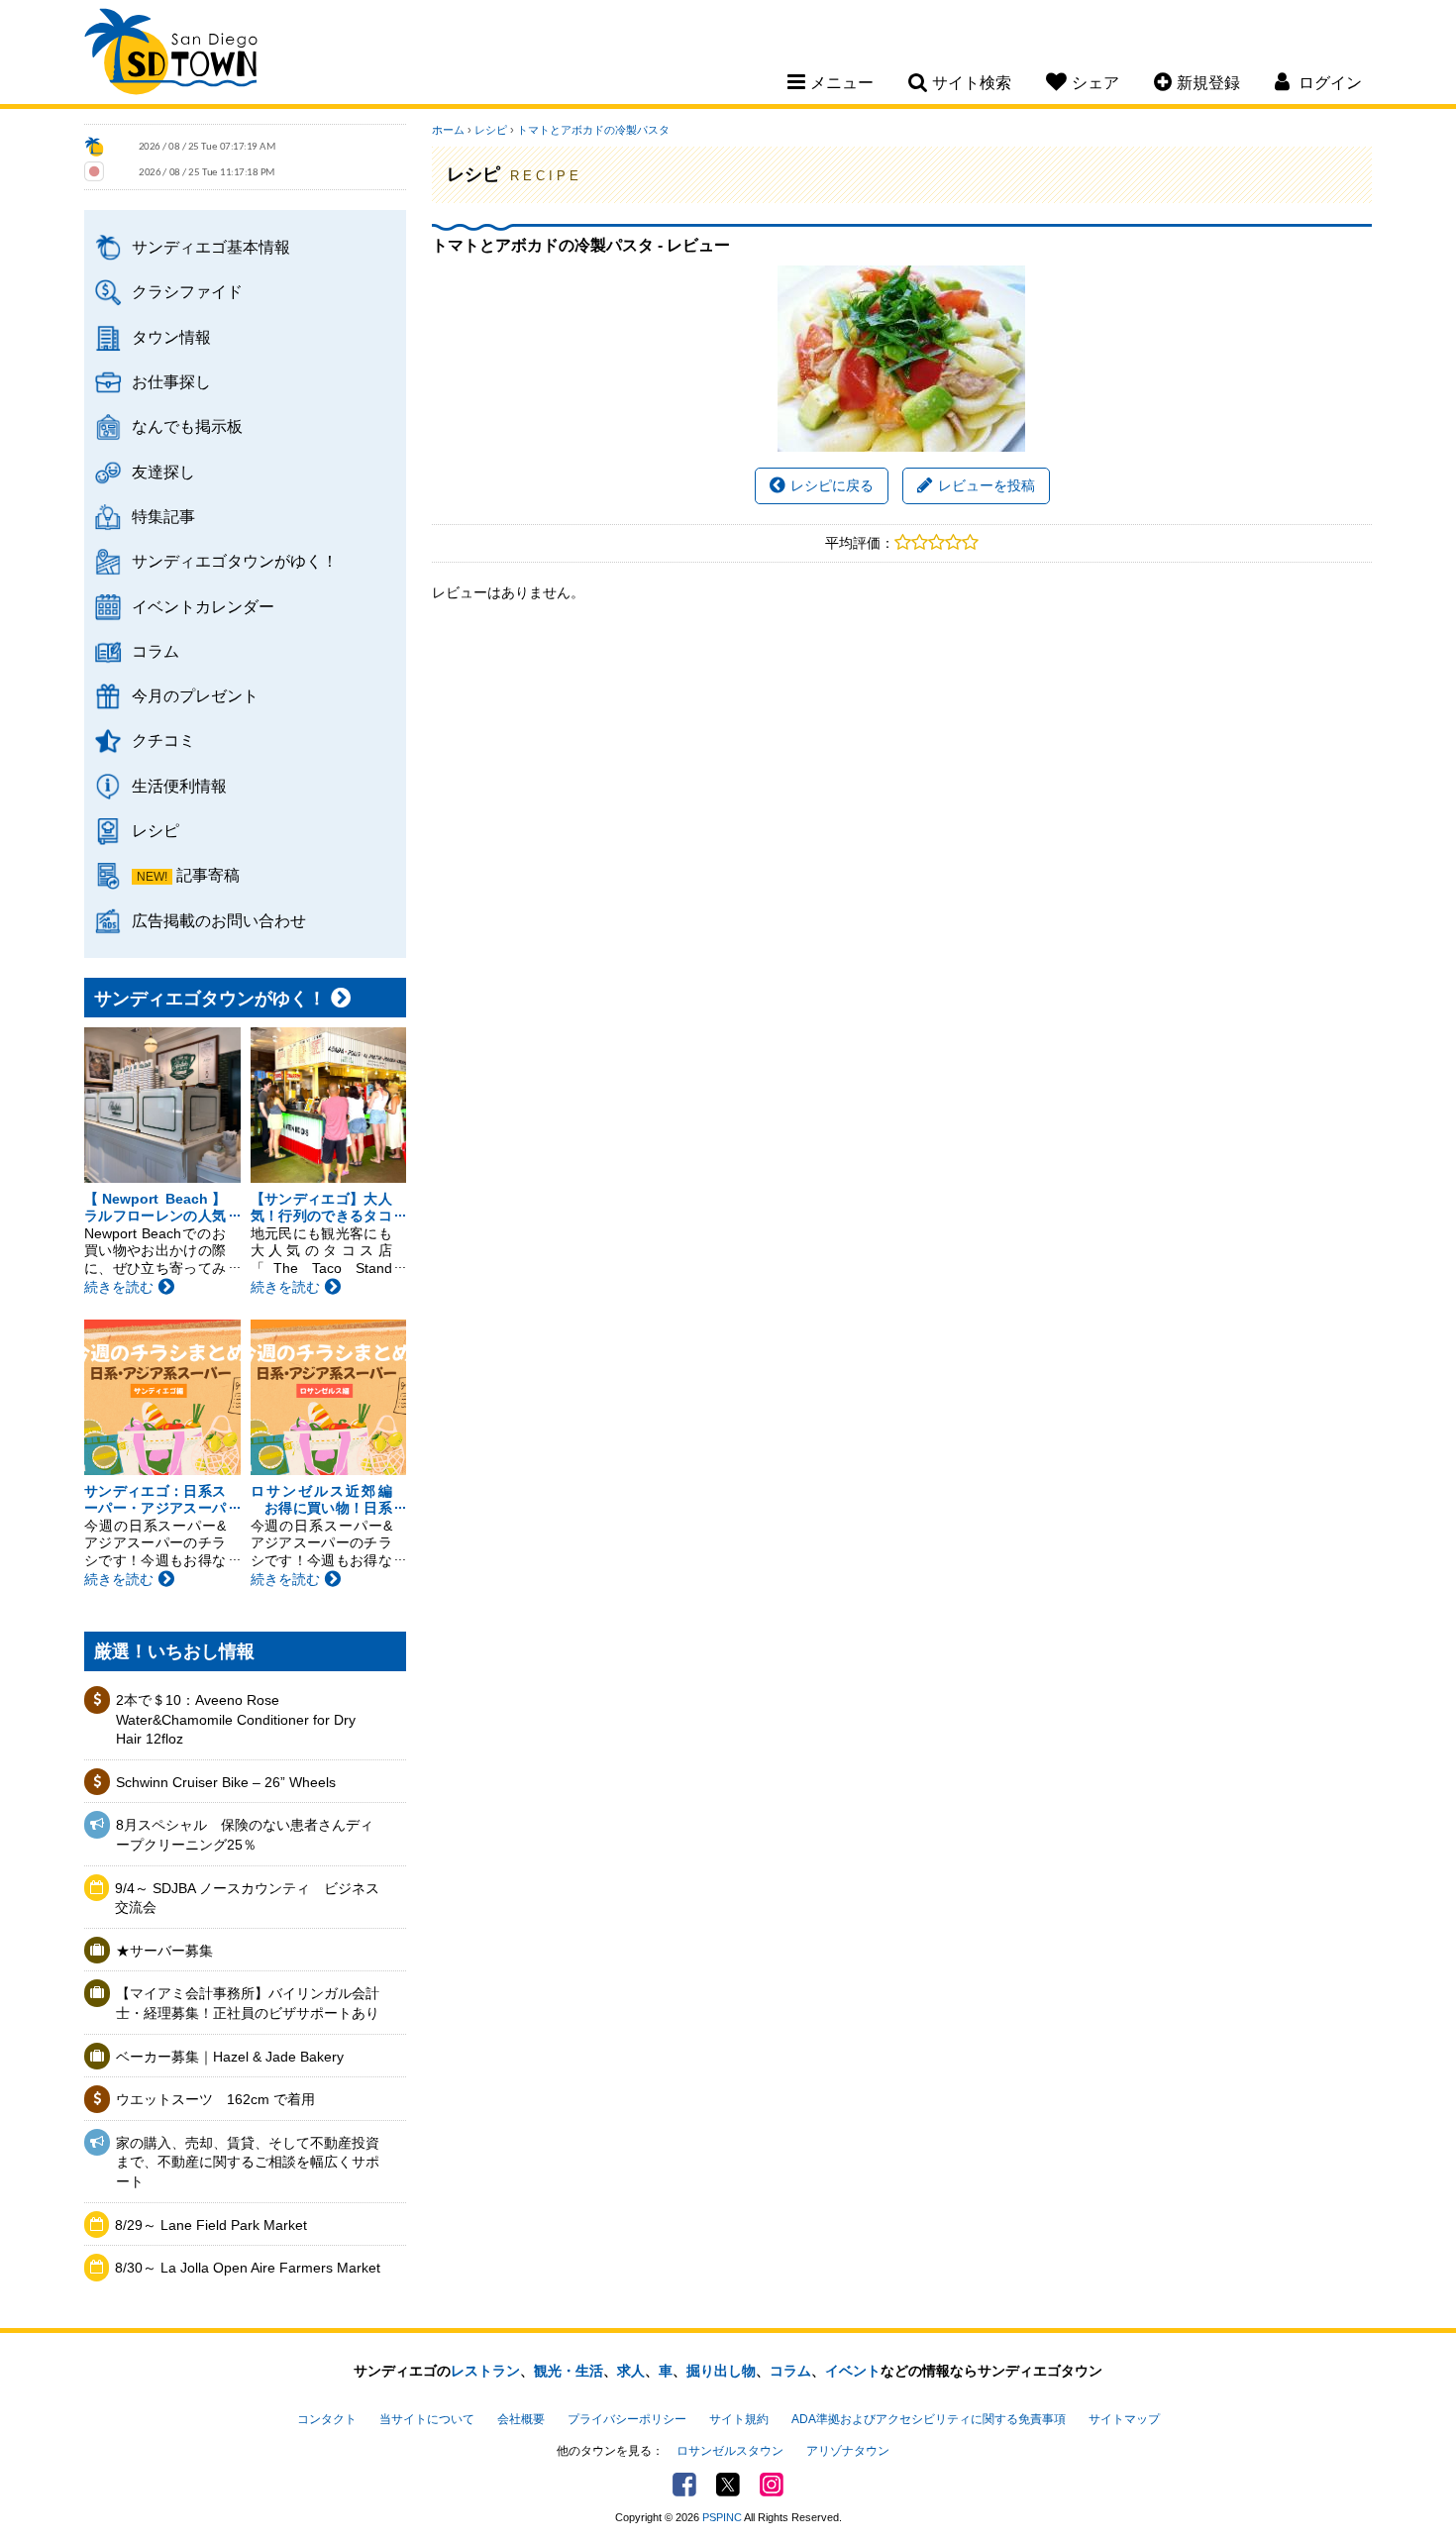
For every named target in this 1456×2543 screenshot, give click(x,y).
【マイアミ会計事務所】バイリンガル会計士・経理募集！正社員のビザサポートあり (248, 2003)
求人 (631, 2371)
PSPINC (722, 2517)
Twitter (728, 2485)
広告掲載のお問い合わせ (219, 920)
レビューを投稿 (987, 485)
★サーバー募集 (164, 1951)
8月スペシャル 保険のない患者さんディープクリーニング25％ (245, 1835)
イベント (853, 2371)
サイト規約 (739, 2419)
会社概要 (521, 2419)
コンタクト (327, 2419)
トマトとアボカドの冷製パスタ (593, 130)
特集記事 (163, 516)
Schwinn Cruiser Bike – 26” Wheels (226, 1782)
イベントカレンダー (203, 606)
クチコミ (163, 740)
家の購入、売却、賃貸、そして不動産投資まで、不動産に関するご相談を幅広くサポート (248, 2162)
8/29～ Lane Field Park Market (211, 2225)
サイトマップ (1124, 2419)
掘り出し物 (721, 2371)
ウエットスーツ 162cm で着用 (215, 2099)
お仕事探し (171, 381)
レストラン (485, 2371)
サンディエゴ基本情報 (211, 247)
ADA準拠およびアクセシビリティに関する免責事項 (929, 2419)
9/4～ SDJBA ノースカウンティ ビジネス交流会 (247, 1898)
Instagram (772, 2485)
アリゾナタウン (848, 2451)
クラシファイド (187, 291)
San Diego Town (171, 54)
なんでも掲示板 (187, 426)
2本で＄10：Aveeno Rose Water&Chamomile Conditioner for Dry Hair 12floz (236, 1719)
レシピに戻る (832, 485)
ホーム (448, 130)
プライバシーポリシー (627, 2419)
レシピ (156, 830)
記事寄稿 (208, 875)
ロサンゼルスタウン (730, 2451)
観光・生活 (569, 2371)
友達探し (163, 472)
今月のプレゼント (195, 695)
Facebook (684, 2485)
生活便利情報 (179, 786)
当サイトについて (427, 2419)
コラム (156, 651)
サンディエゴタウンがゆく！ (235, 561)
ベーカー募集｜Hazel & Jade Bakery (230, 2057)
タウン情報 (171, 337)
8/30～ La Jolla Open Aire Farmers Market (248, 2268)
